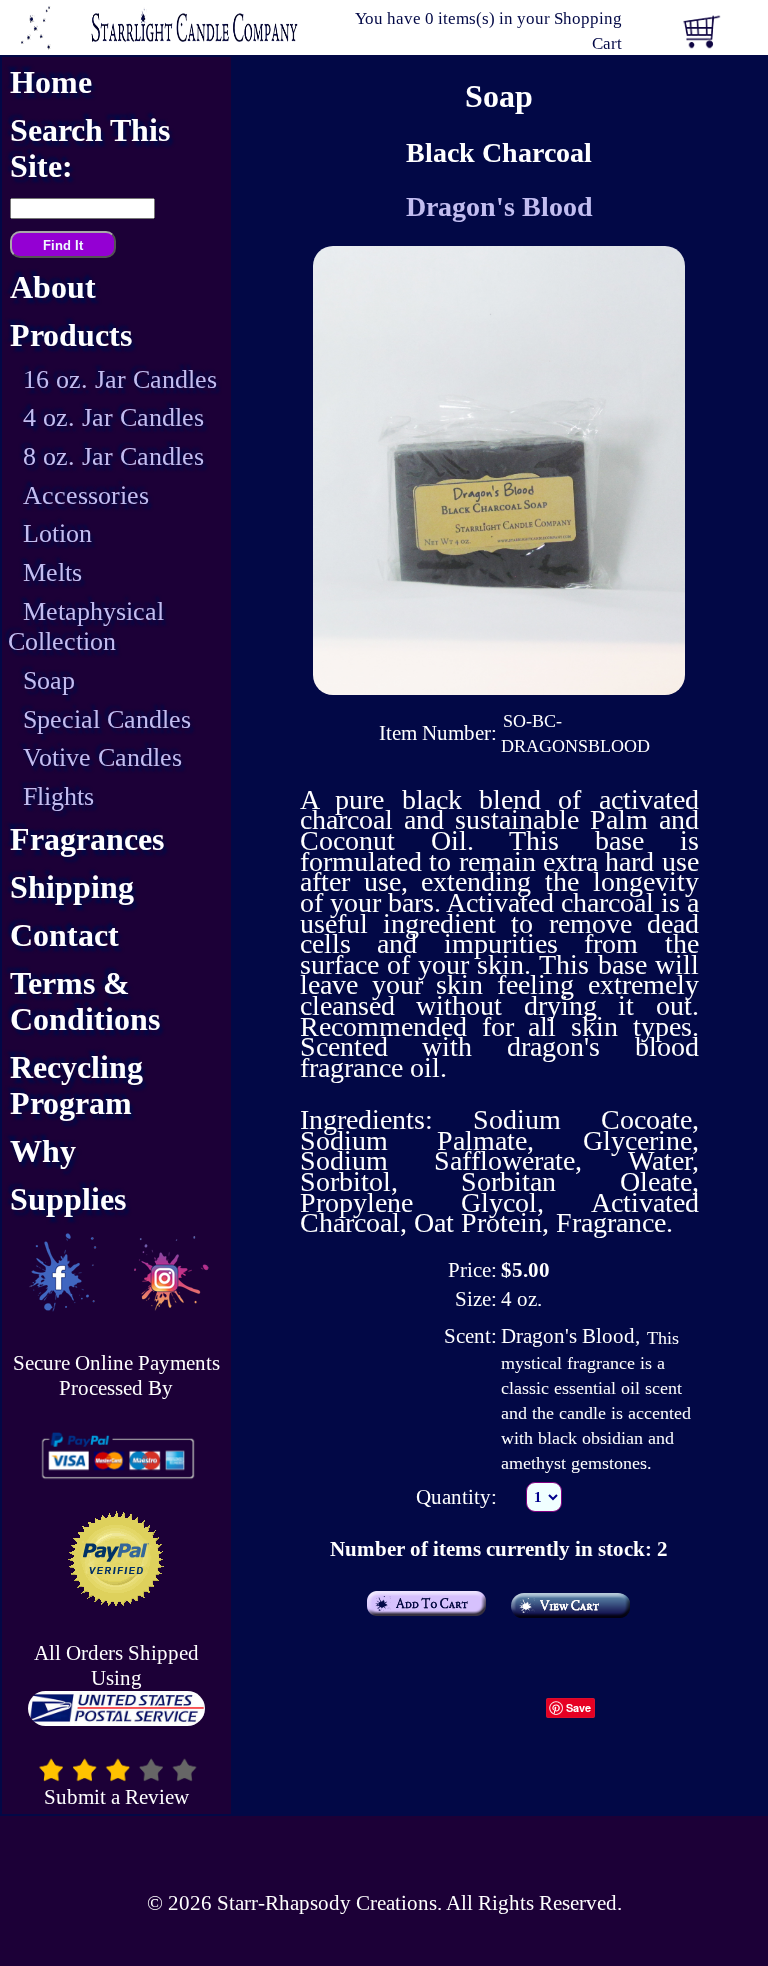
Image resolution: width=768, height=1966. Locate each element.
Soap (49, 680)
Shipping (72, 887)
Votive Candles (102, 757)
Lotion (57, 533)
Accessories (86, 495)
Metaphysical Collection (86, 627)
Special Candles (107, 719)
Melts (52, 572)
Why (43, 1151)
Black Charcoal (499, 152)
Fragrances (87, 839)
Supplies (68, 1199)
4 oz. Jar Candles (113, 417)
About (53, 287)
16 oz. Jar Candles (120, 379)
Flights (58, 796)
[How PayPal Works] (116, 1455)
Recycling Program (76, 1085)
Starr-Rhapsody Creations (327, 1903)
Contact (64, 935)
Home (51, 82)
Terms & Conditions (85, 1001)
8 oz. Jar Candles (113, 456)
